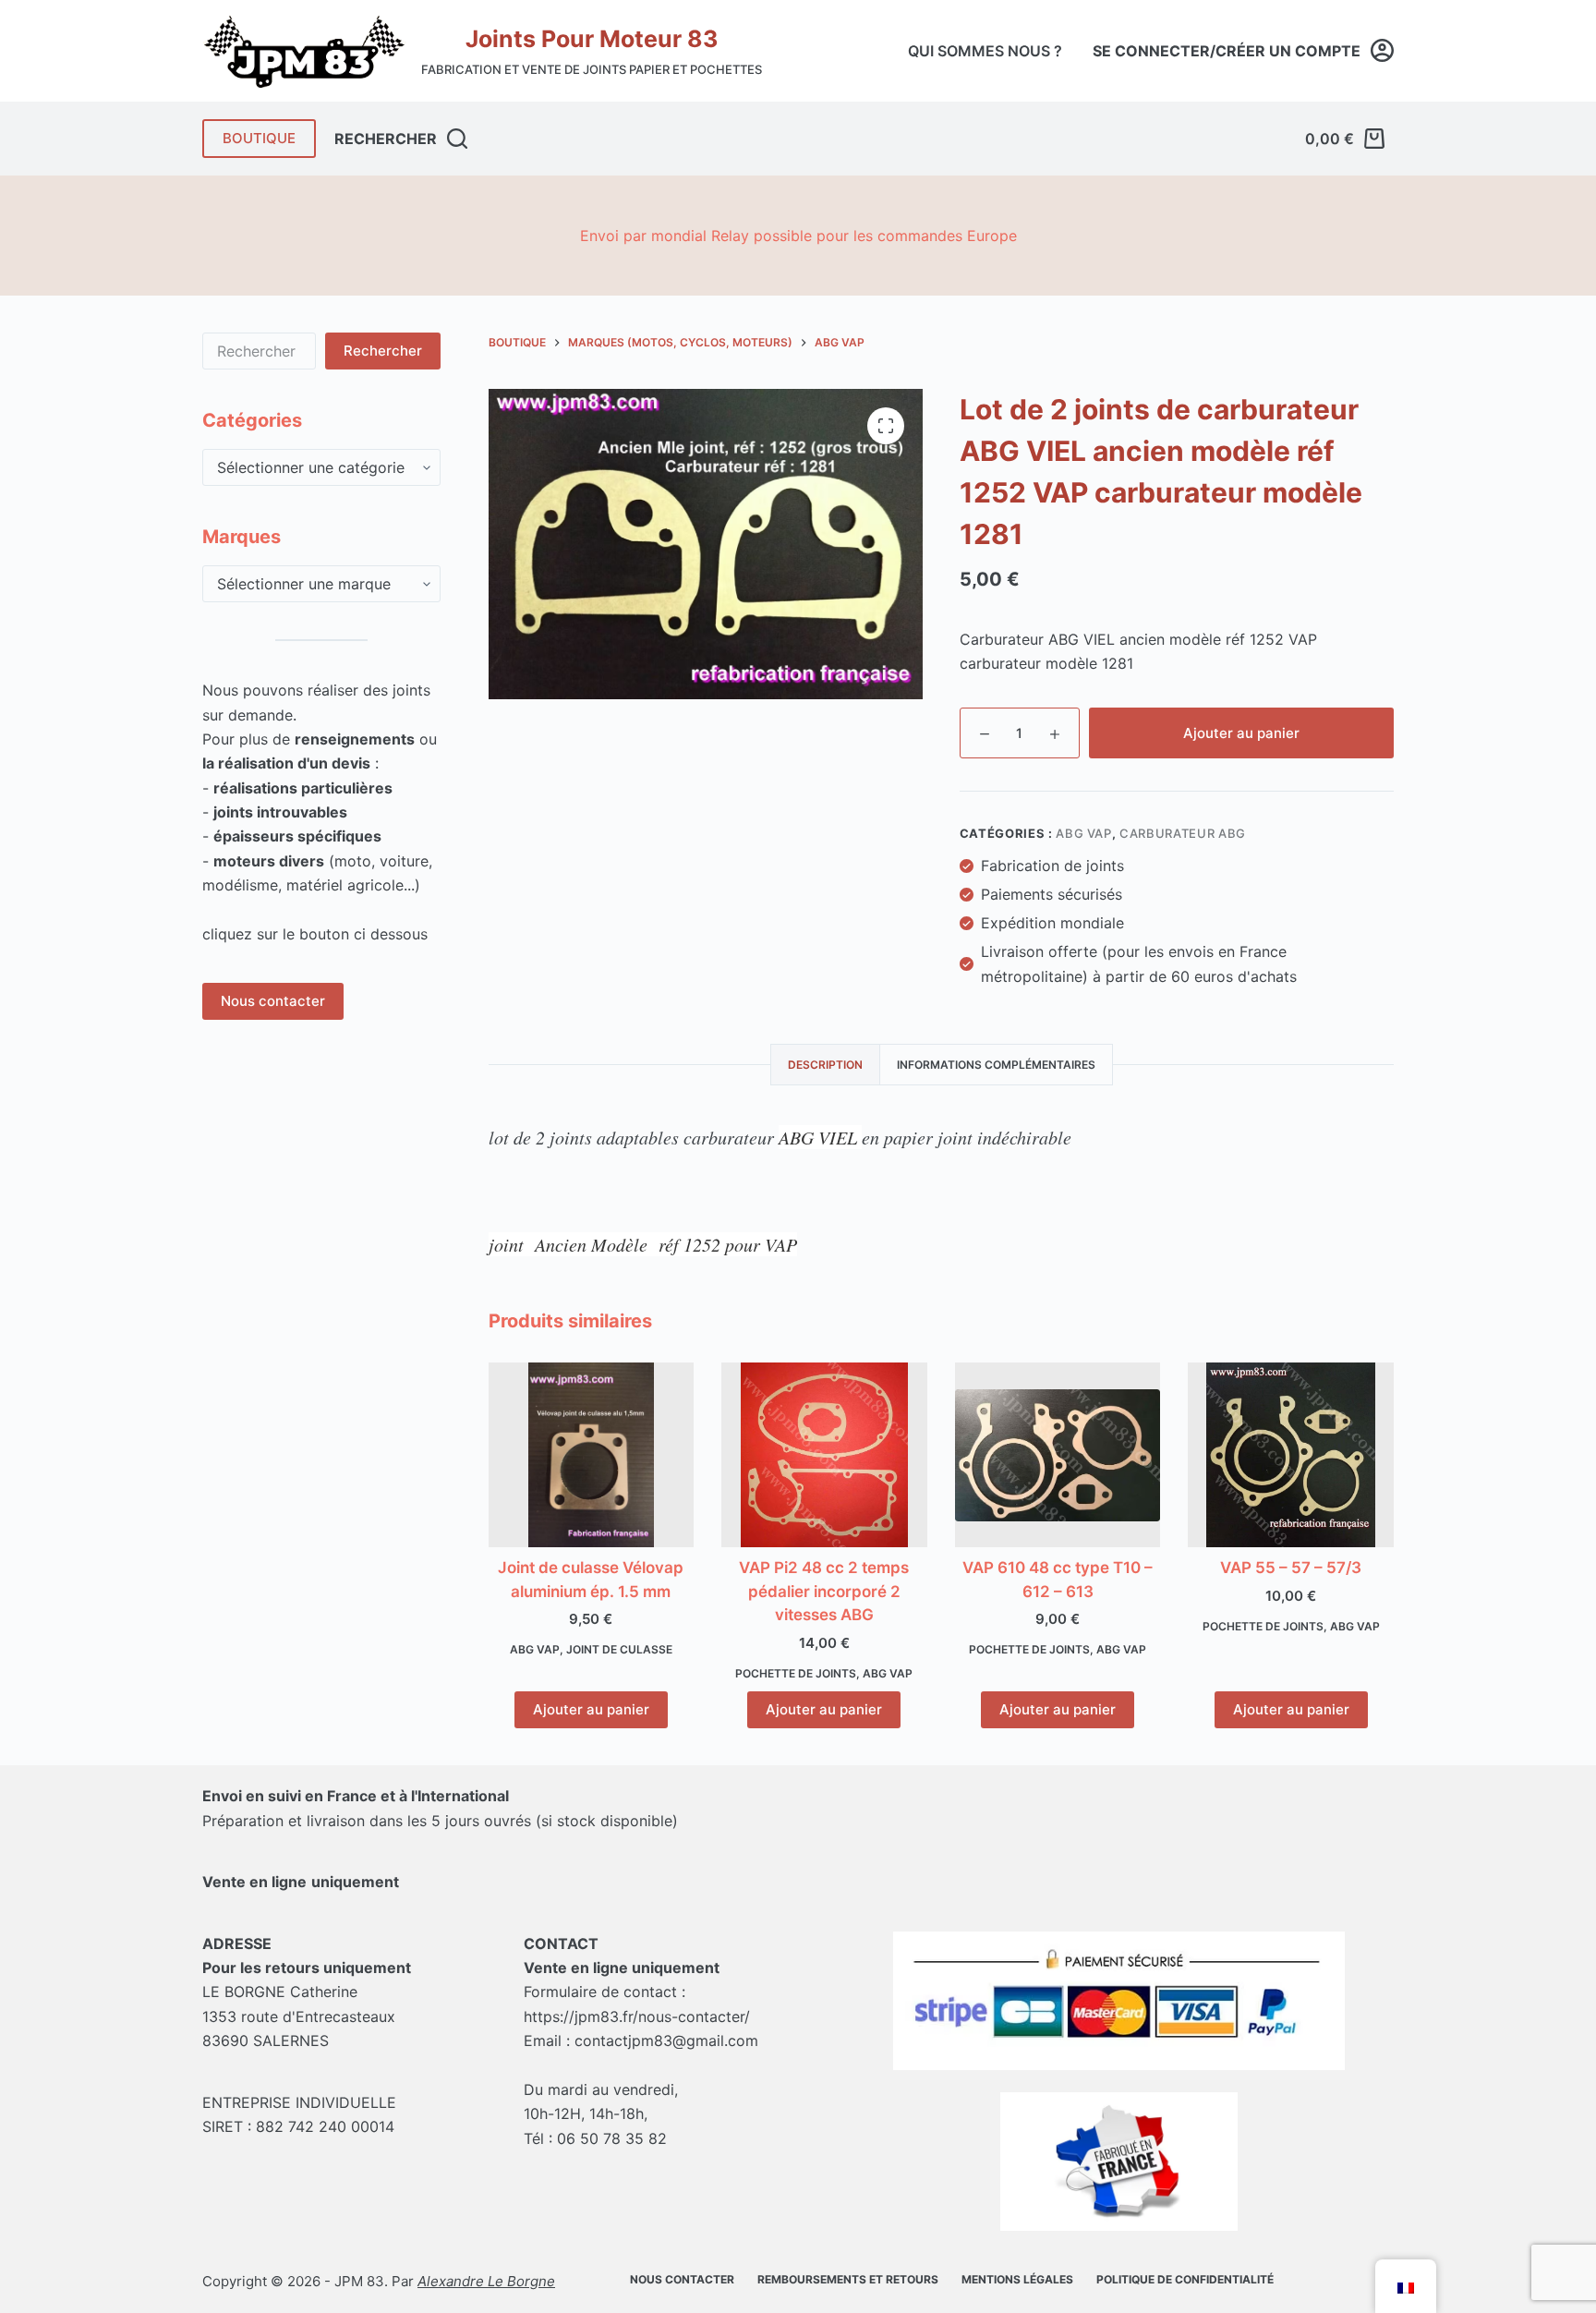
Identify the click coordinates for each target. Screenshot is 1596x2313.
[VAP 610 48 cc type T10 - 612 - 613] (1058, 1456)
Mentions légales (1017, 2279)
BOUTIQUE (259, 138)
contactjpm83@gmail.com (666, 2041)
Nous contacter (273, 1001)
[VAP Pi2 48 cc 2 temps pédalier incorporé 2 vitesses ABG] (824, 1455)
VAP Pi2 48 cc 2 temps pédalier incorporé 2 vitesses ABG (824, 1591)
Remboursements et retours (848, 2279)
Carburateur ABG (1183, 833)
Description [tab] (825, 1065)
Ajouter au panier (1241, 733)
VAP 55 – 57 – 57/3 (1291, 1568)
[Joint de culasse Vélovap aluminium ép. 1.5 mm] (592, 1455)
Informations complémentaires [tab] (996, 1065)
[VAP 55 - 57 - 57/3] (1291, 1455)
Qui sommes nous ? (985, 51)
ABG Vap (1084, 833)
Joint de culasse (619, 1649)
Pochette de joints (796, 1673)
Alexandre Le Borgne (486, 2281)
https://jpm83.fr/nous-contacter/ (637, 2016)
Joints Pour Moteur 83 (592, 39)
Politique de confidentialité (1185, 2279)
